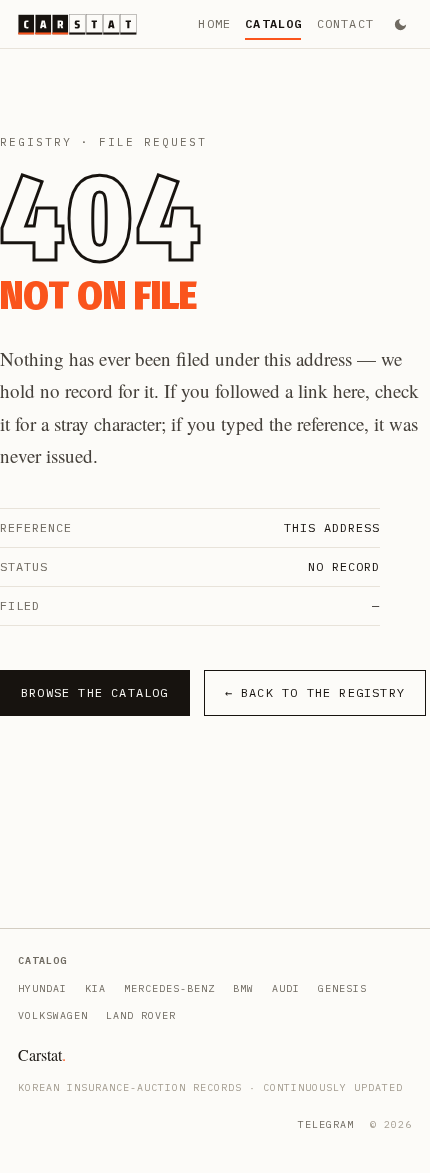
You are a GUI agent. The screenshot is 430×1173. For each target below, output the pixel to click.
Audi (286, 988)
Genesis (342, 988)
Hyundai (42, 988)
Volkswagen (53, 1015)
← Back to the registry (315, 692)
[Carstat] (77, 24)
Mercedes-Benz (169, 988)
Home (214, 23)
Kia (95, 988)
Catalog (273, 23)
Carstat (42, 1054)
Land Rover (141, 1015)
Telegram (326, 1124)
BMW (243, 988)
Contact (345, 23)
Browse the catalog (95, 692)
